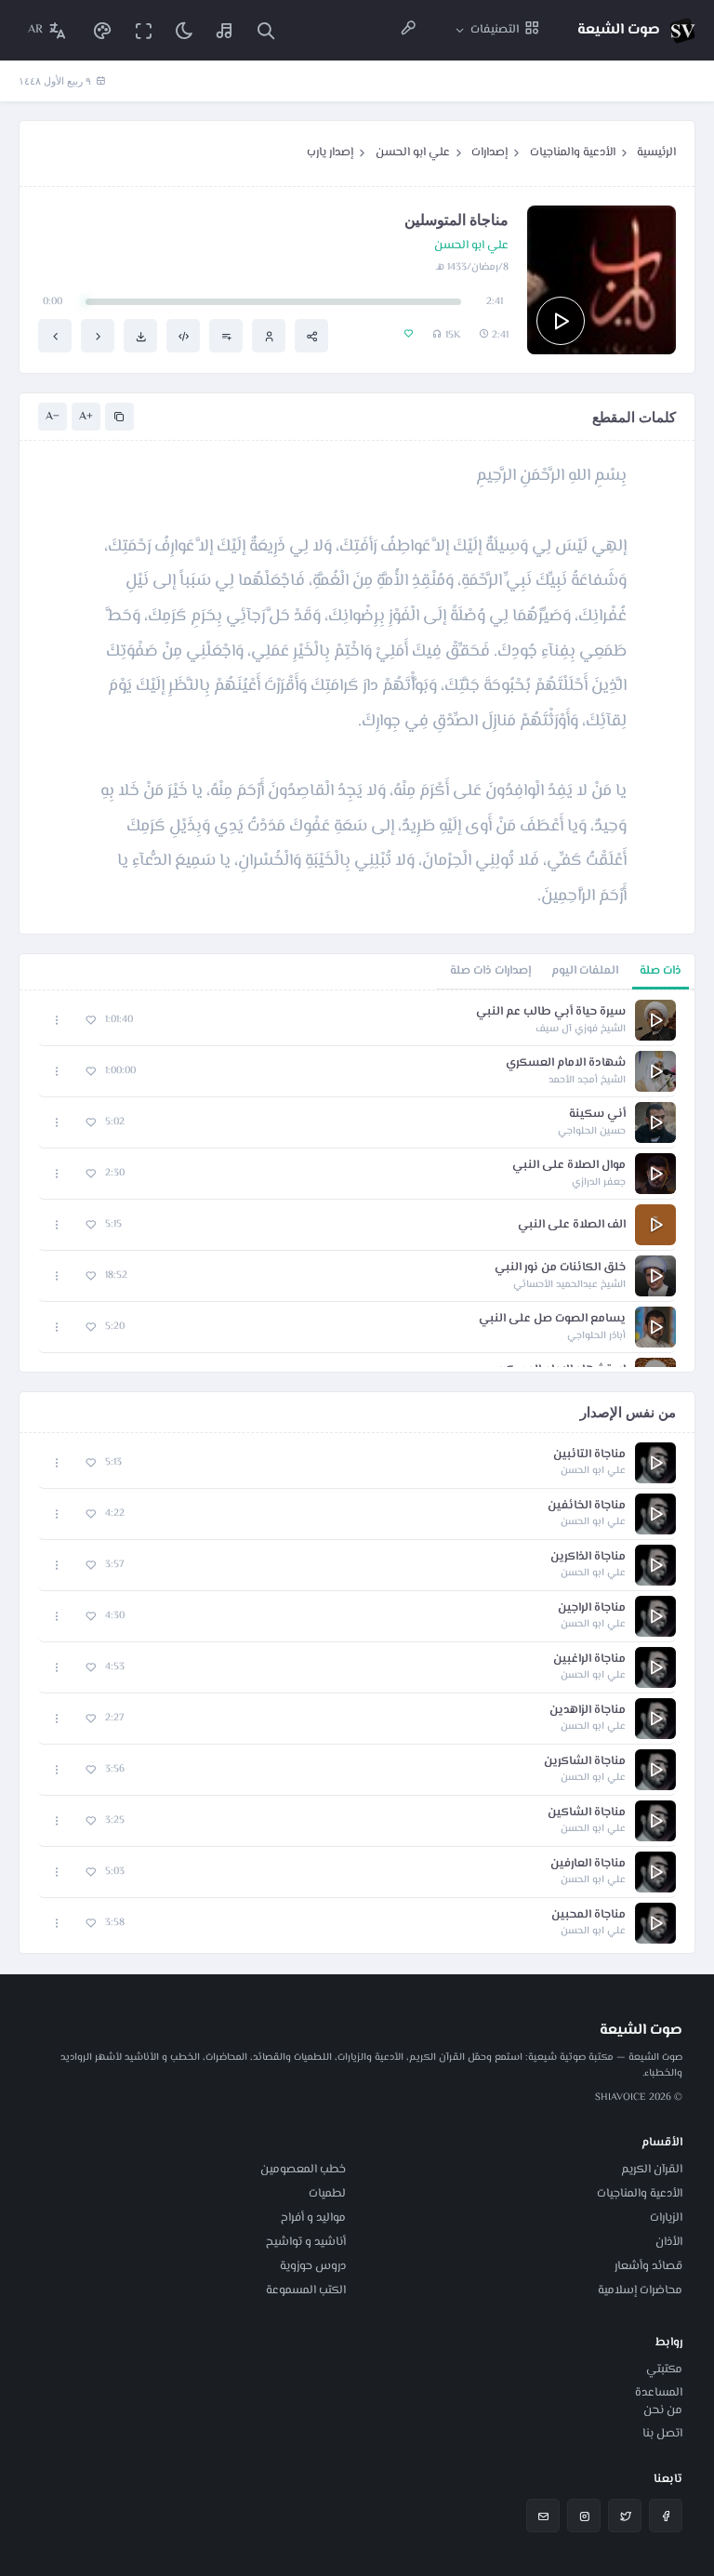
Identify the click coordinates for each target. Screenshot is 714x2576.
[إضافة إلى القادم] (226, 336)
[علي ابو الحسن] (269, 336)
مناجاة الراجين (592, 1608)
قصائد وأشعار (648, 2266)
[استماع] (561, 321)
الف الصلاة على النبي (572, 1225)
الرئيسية (656, 153)
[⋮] (57, 1021)
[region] (357, 1181)
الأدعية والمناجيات (573, 153)
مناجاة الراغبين (589, 1660)
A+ (86, 417)
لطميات (327, 2194)
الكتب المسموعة (306, 2291)
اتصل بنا (662, 2434)
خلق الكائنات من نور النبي (560, 1268)
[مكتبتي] (225, 30)
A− (53, 417)
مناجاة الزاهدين (588, 1711)
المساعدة (659, 2393)
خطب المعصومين (303, 2170)
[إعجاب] (91, 1021)
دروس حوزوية (313, 2266)
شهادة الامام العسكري (566, 1063)
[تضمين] (183, 336)
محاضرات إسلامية (640, 2291)
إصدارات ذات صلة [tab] (490, 971)
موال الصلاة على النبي (569, 1166)
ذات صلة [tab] (661, 971)
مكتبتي (664, 2370)
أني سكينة (597, 1115)
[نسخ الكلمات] (119, 417)
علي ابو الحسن (413, 153)
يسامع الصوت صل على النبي (552, 1319)
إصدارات (489, 153)
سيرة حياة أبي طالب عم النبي (551, 1012)
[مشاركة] (311, 336)
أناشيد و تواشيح (306, 2242)
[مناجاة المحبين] (55, 336)
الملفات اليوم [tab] (585, 971)
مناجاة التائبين (589, 1455)
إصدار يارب (330, 153)
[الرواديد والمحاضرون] (408, 30)
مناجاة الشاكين (587, 1813)
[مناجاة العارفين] (98, 336)
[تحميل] (140, 336)
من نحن (663, 2410)
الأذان (669, 2242)
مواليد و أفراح (313, 2218)
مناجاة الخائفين (587, 1506)
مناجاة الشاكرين (585, 1762)
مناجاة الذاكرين (588, 1557)
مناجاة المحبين (588, 1915)
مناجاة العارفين (588, 1864)
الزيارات (666, 2218)
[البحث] (266, 30)
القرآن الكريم (652, 2170)
